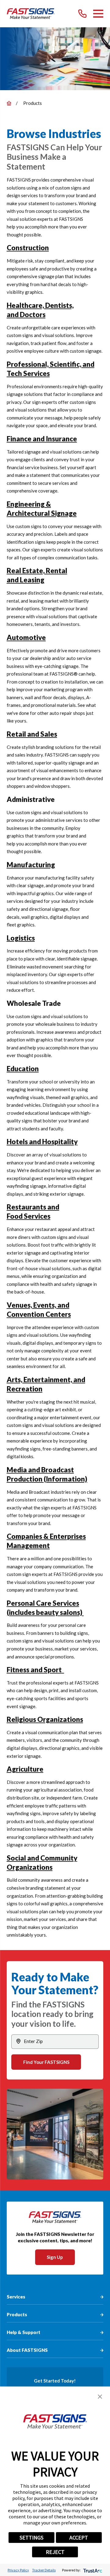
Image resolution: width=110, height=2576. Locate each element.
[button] (100, 2397)
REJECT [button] (55, 2552)
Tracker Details (44, 2570)
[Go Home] (9, 103)
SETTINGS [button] (31, 2538)
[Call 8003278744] (82, 14)
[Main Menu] (98, 14)
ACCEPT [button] (79, 2538)
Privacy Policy (18, 2570)
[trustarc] (92, 2570)
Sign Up (55, 2257)
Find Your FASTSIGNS (46, 2062)
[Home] (31, 14)
